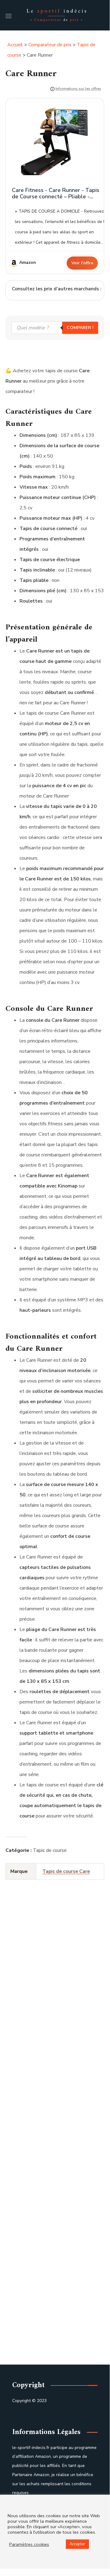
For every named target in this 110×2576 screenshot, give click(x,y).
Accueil (15, 45)
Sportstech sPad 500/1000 (50, 2235)
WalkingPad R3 (50, 2341)
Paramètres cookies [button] (29, 2544)
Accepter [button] (77, 2544)
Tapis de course (50, 1850)
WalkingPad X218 (50, 2128)
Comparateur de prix (50, 45)
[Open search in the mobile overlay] (55, 328)
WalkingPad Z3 (50, 2022)
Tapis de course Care (66, 1871)
